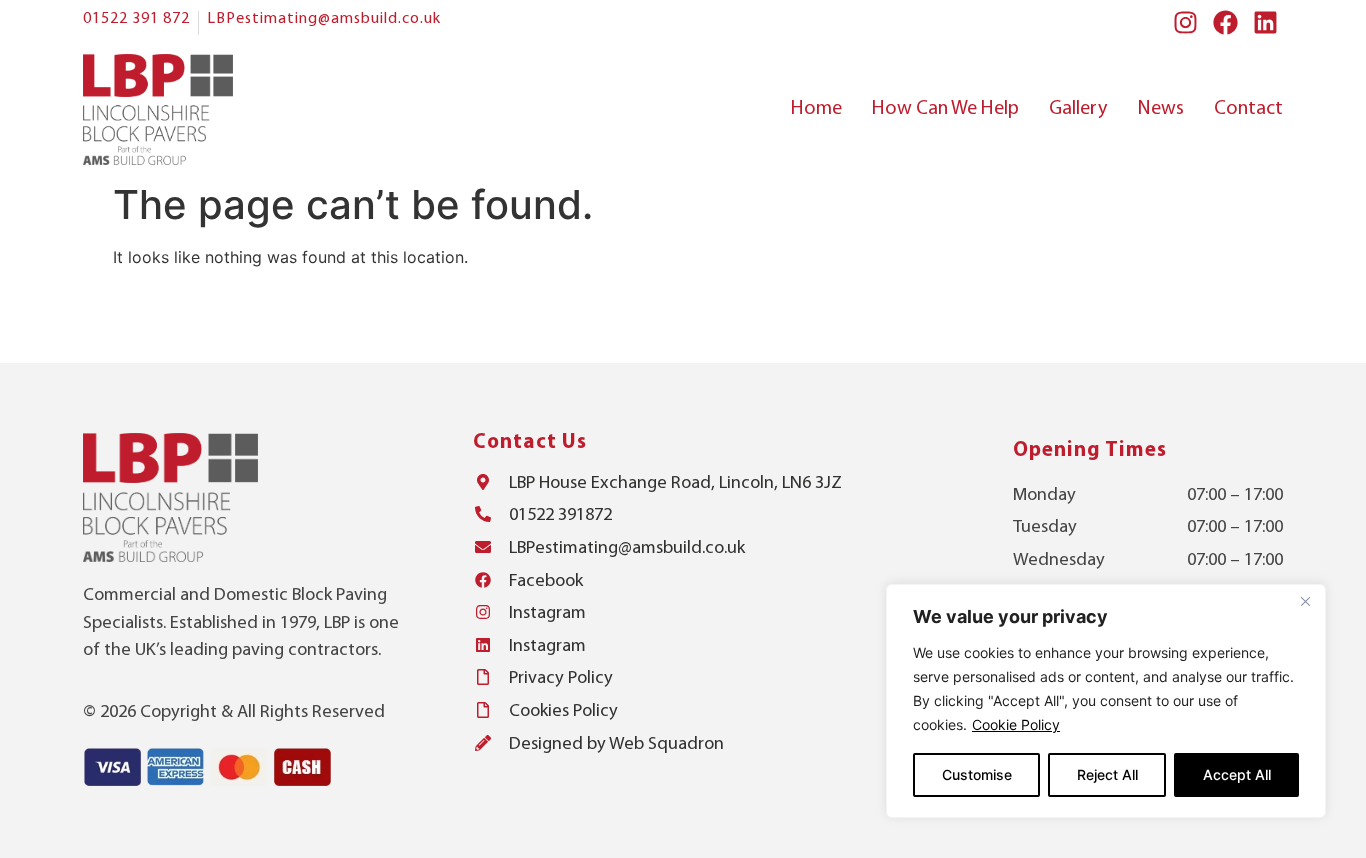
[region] (1106, 701)
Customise (977, 774)
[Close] (1305, 601)
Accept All (1237, 774)
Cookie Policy (1016, 724)
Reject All (1107, 774)
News (1160, 109)
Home (816, 109)
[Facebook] (1225, 22)
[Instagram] (1185, 22)
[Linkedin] (1265, 22)
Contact (1248, 109)
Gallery (1078, 109)
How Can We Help (945, 109)
